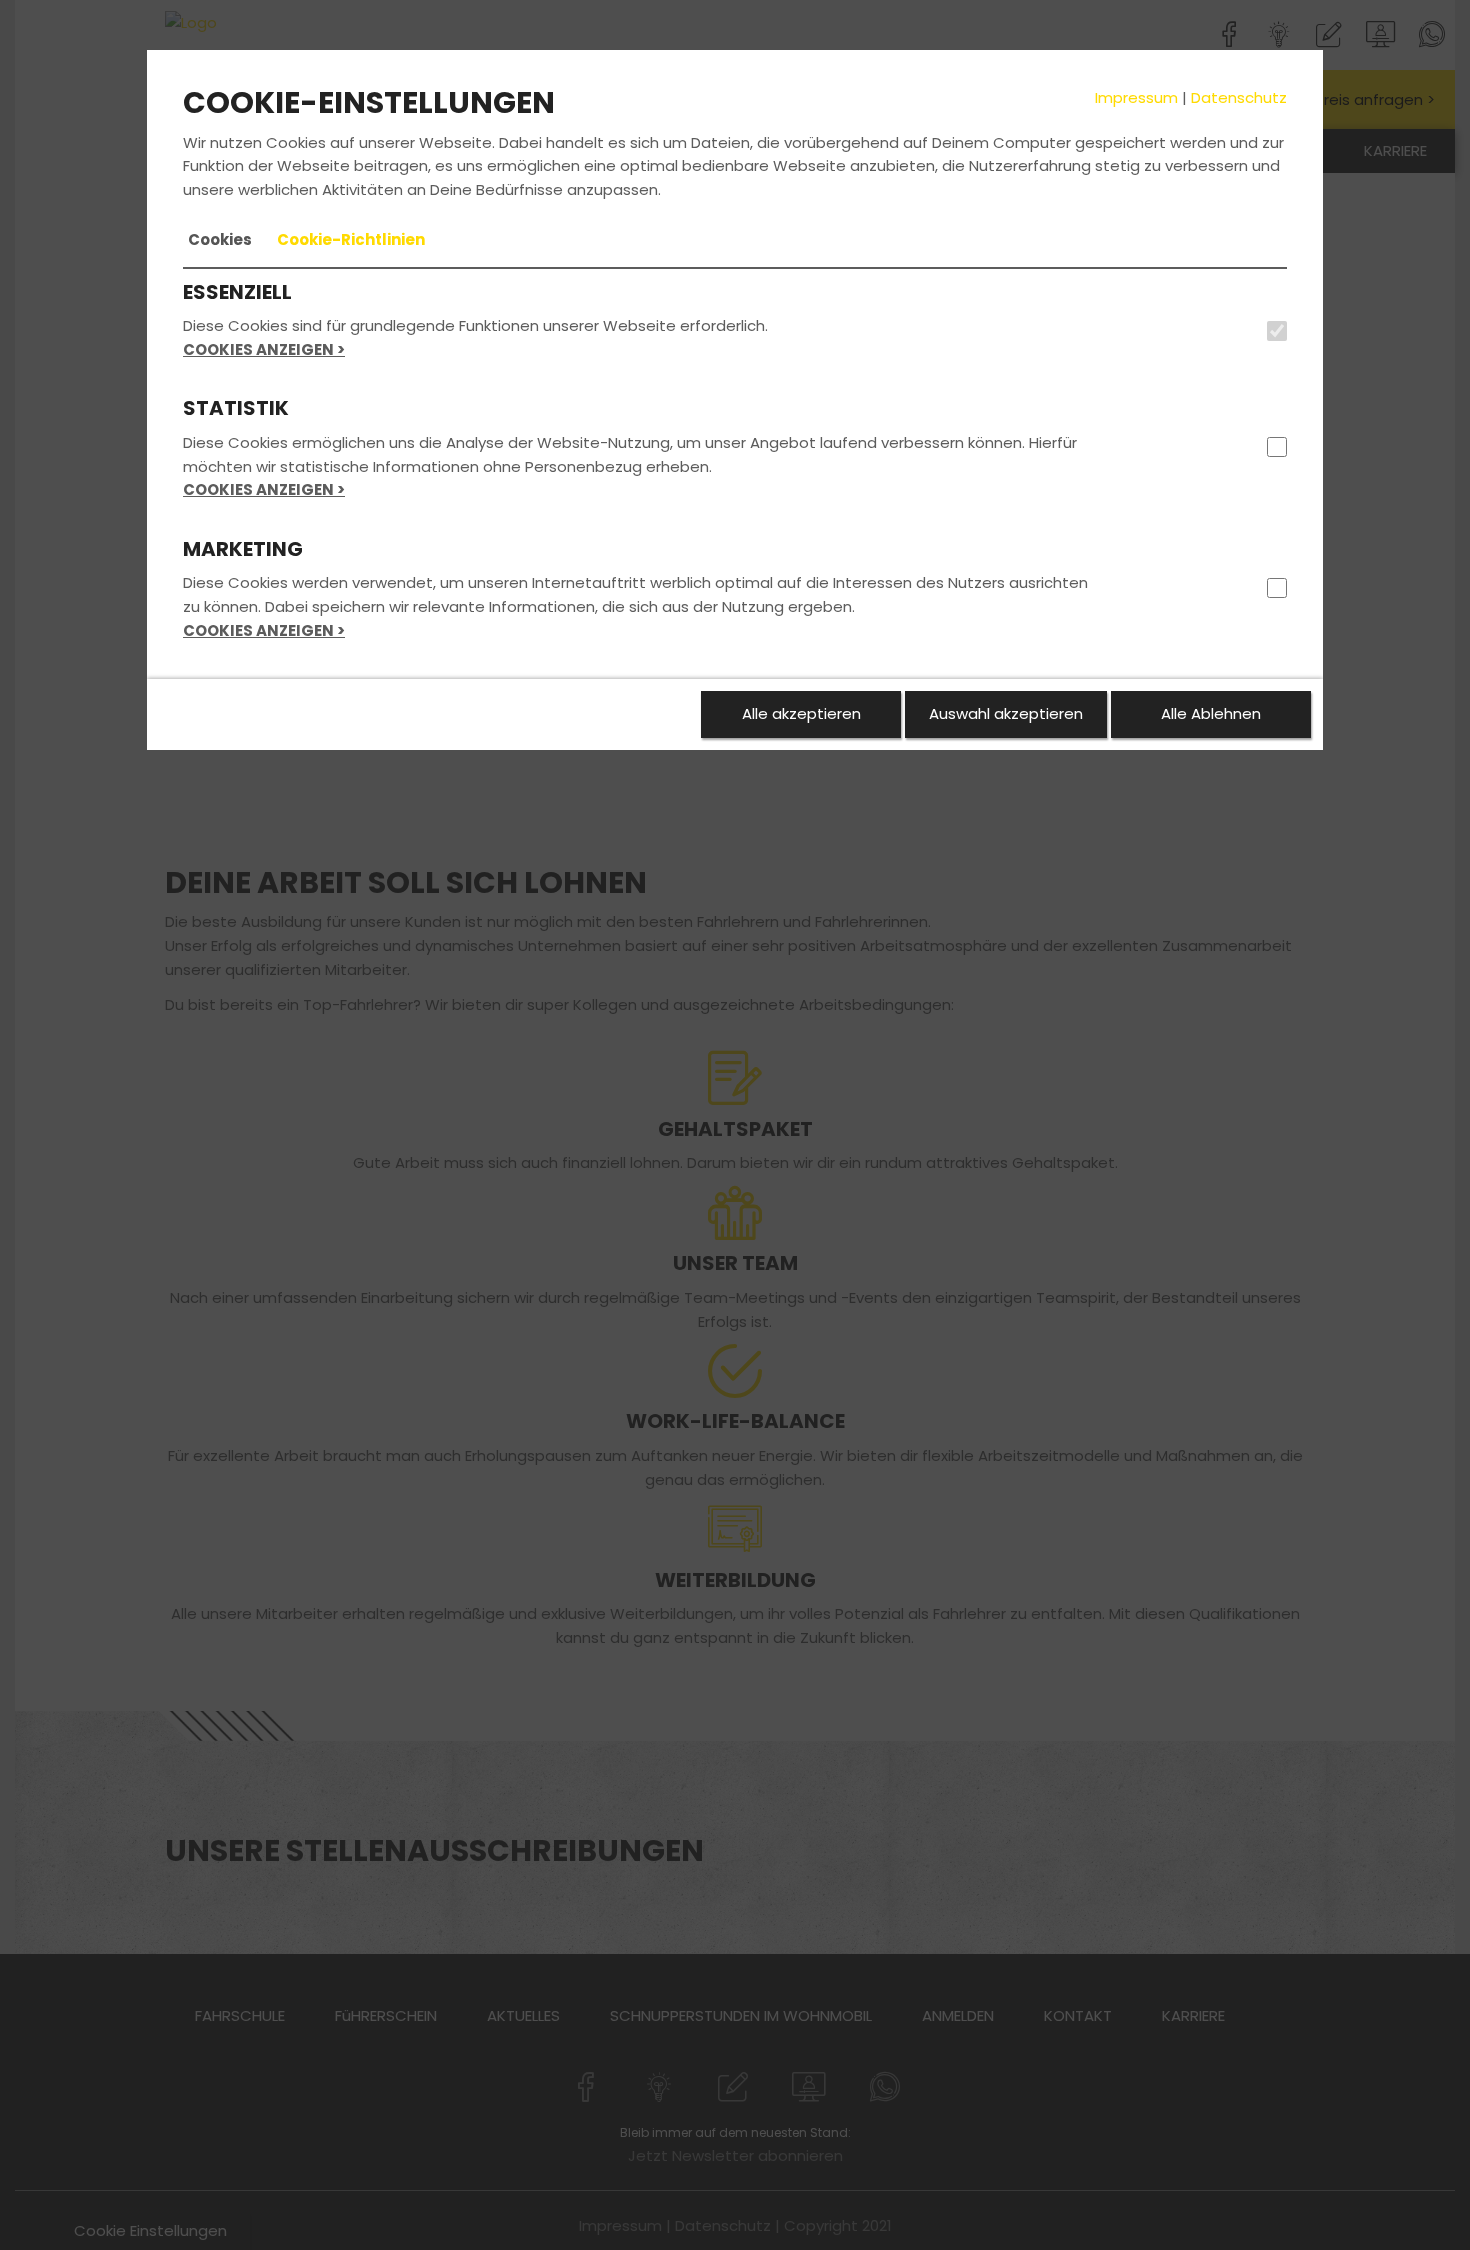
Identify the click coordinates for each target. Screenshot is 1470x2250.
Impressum (1136, 97)
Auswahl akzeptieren (1006, 713)
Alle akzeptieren (801, 713)
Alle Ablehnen (1211, 713)
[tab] (220, 240)
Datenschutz (1239, 97)
